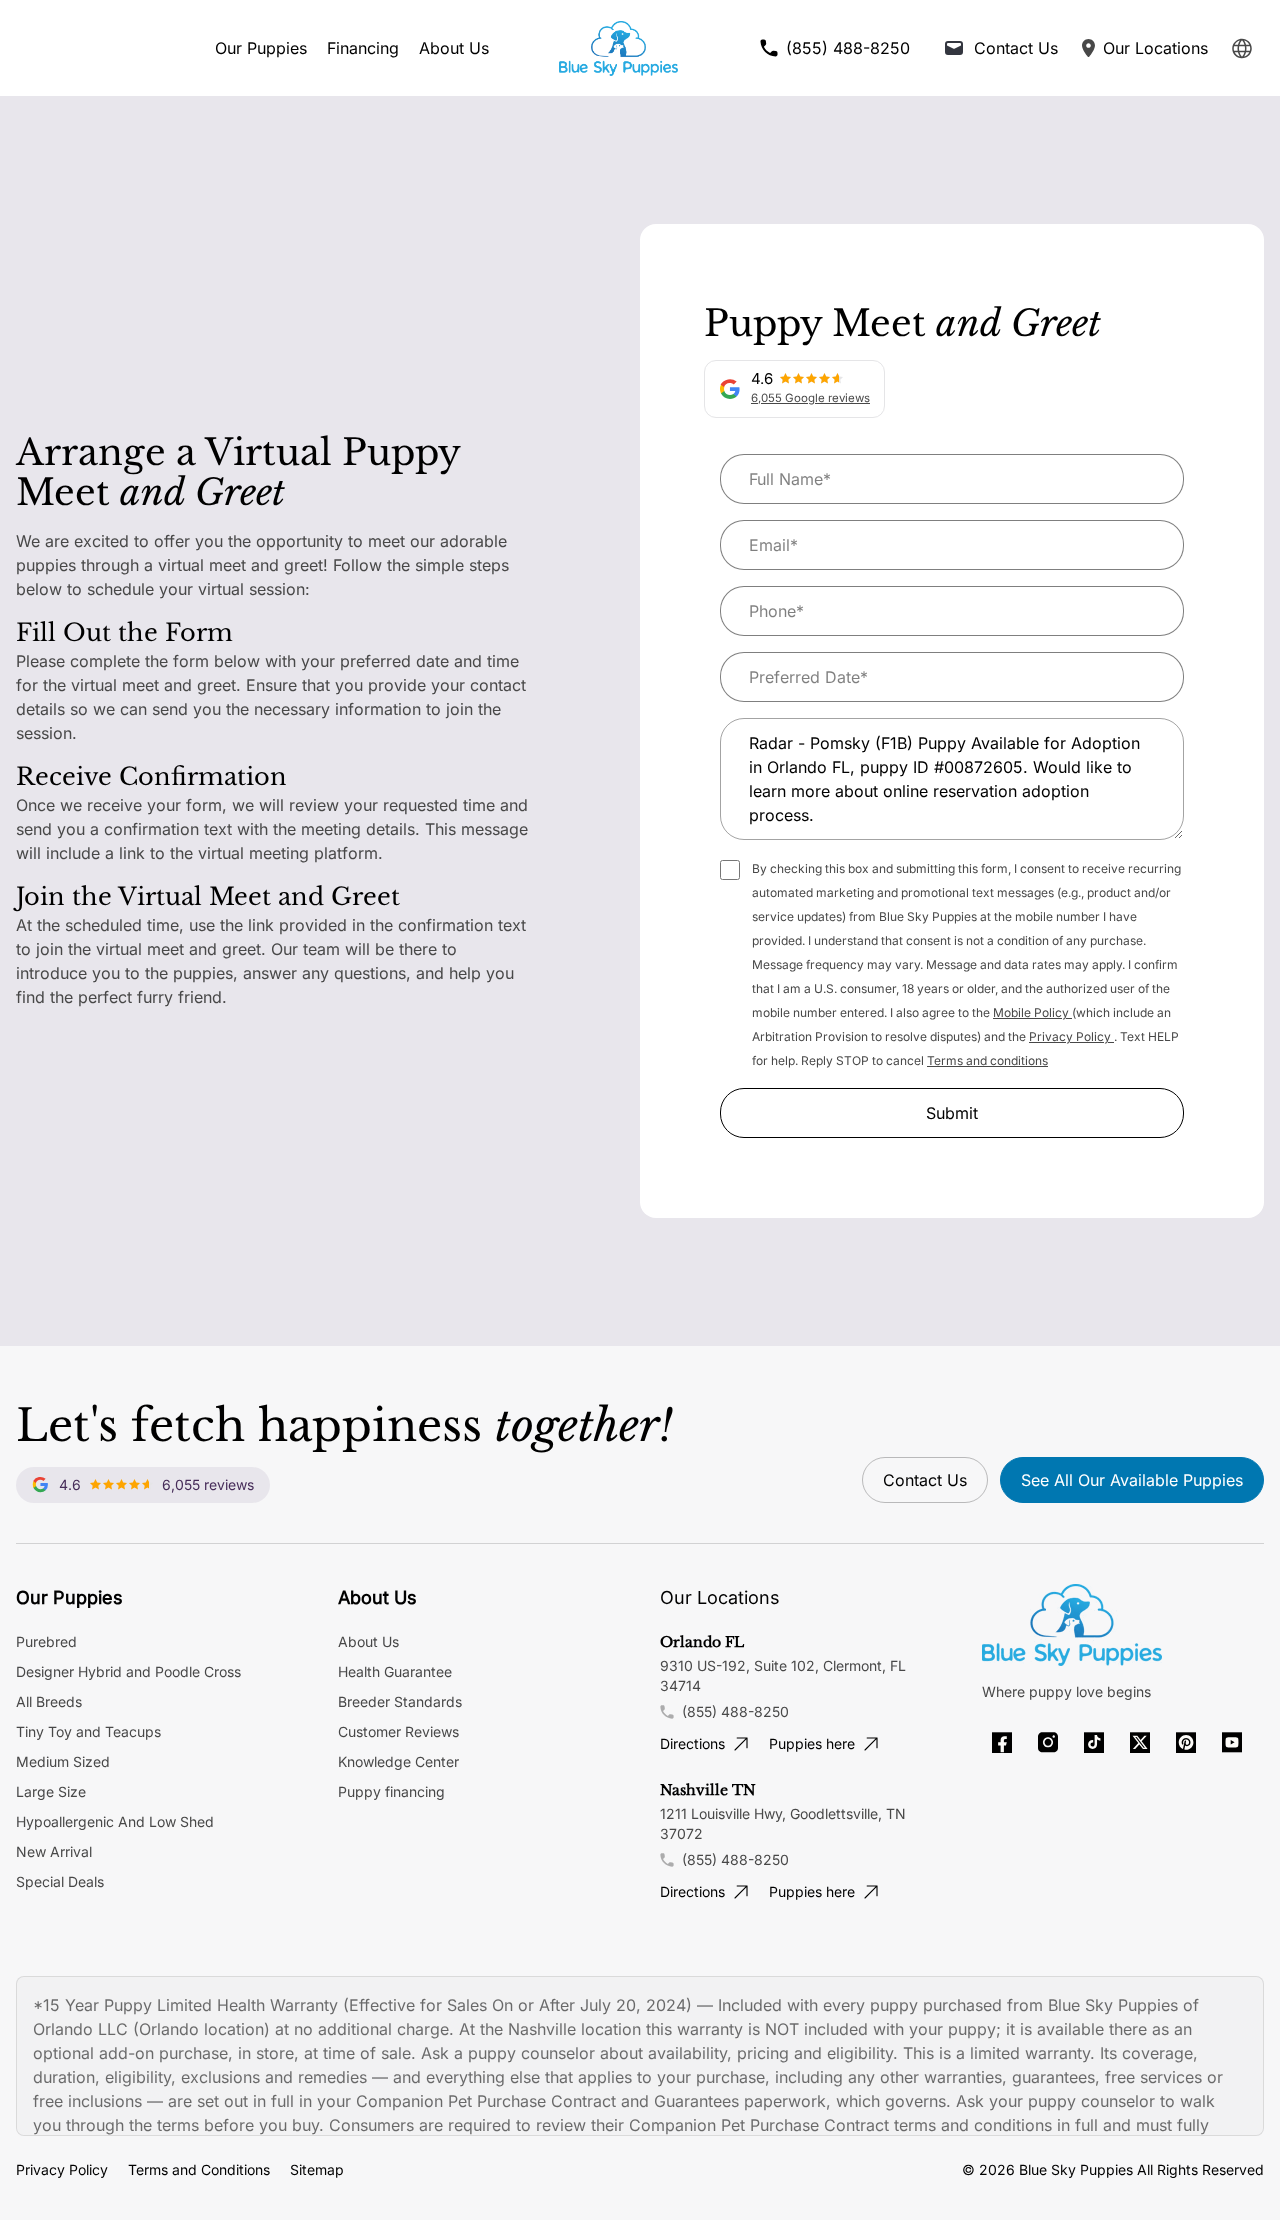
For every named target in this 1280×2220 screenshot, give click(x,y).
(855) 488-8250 (735, 1711)
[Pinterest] (1186, 1742)
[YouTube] (1232, 1742)
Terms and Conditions (199, 2169)
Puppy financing (391, 1791)
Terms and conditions (987, 1060)
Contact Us (925, 1480)
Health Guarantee (395, 1671)
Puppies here (812, 1743)
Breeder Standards (400, 1701)
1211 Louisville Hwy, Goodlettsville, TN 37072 (783, 1823)
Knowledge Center (398, 1761)
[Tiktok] (1094, 1742)
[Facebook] (1002, 1742)
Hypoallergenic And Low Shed (115, 1821)
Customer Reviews (398, 1731)
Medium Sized (63, 1761)
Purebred (46, 1641)
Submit (952, 1113)
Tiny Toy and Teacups (88, 1731)
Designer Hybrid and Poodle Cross (128, 1671)
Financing (363, 48)
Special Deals (60, 1881)
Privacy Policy (1071, 1036)
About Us (454, 48)
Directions (692, 1743)
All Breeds (49, 1701)
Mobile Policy (1032, 1012)
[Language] (1242, 48)
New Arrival (54, 1851)
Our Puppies (261, 48)
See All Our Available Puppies (1132, 1480)
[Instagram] (1048, 1742)
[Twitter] (1140, 1742)
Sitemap (317, 2169)
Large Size (51, 1791)
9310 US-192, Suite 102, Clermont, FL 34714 (783, 1675)
